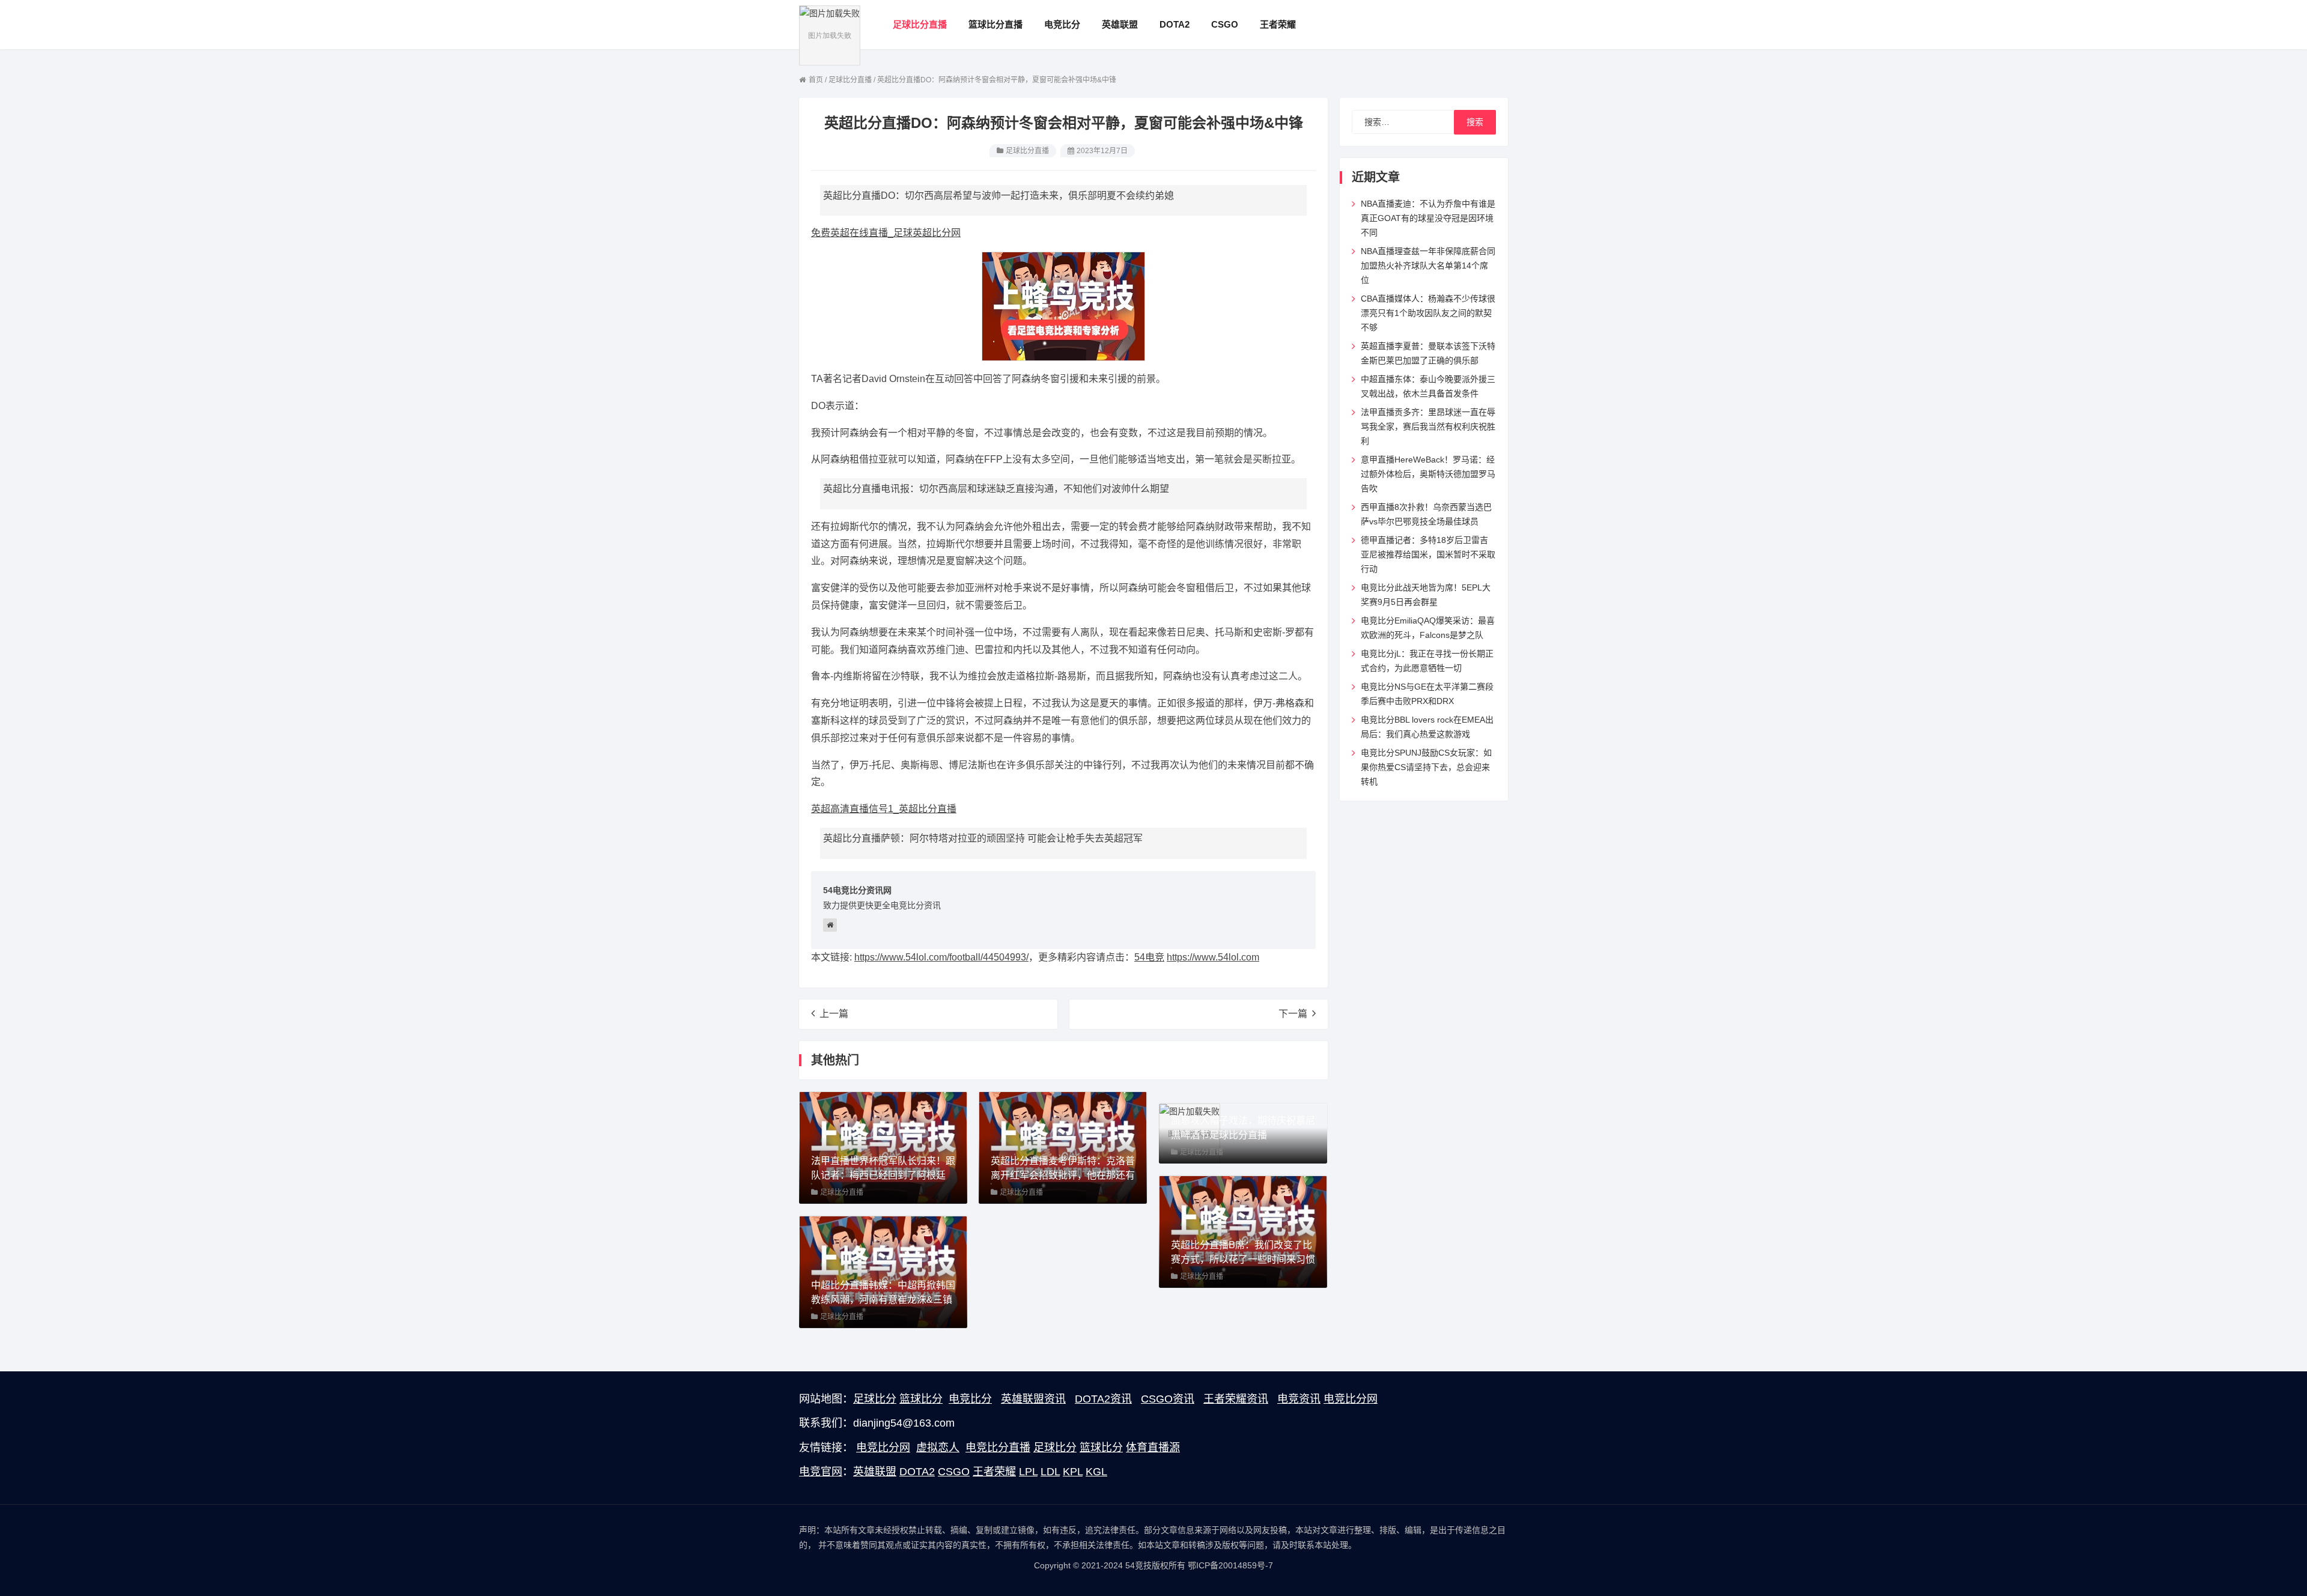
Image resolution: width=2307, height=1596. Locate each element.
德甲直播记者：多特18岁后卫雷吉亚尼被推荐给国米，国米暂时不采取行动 (1428, 554)
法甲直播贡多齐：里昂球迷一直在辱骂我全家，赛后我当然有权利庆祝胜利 (1428, 426)
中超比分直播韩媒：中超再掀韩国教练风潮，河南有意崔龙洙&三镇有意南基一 (883, 1300)
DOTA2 (917, 1472)
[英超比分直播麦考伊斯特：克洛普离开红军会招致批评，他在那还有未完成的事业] (1063, 1147)
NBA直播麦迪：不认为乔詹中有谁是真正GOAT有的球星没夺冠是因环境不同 (1428, 218)
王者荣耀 (994, 1472)
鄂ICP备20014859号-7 (1230, 1565)
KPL (1073, 1472)
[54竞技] (830, 35)
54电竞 (1149, 957)
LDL (1050, 1472)
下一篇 (1293, 1014)
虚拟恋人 (938, 1448)
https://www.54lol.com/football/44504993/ (941, 957)
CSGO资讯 (1168, 1399)
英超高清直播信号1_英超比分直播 (884, 809)
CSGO (954, 1472)
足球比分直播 (1027, 151)
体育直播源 (1153, 1448)
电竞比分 (970, 1399)
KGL (1096, 1472)
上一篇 (834, 1014)
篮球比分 (921, 1399)
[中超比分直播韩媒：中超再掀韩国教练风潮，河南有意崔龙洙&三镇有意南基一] (883, 1271)
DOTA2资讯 (1103, 1399)
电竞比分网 (1351, 1399)
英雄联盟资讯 (1033, 1399)
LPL (1028, 1472)
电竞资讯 (1299, 1399)
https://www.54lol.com (1213, 957)
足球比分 (875, 1399)
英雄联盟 (875, 1472)
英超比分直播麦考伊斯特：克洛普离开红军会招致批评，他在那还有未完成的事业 (1063, 1175)
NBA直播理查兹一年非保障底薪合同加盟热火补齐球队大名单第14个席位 (1428, 265)
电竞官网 (821, 1472)
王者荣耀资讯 (1236, 1399)
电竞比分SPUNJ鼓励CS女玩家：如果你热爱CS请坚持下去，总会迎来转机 (1426, 767)
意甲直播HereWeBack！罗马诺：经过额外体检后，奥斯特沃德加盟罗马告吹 (1428, 474)
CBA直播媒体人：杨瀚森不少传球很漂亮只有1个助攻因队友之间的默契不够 (1428, 313)
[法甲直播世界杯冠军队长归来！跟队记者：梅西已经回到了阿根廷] (883, 1147)
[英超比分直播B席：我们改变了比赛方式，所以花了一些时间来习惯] (1243, 1231)
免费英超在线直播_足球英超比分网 (886, 233)
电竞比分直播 (998, 1448)
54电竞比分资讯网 (857, 890)
